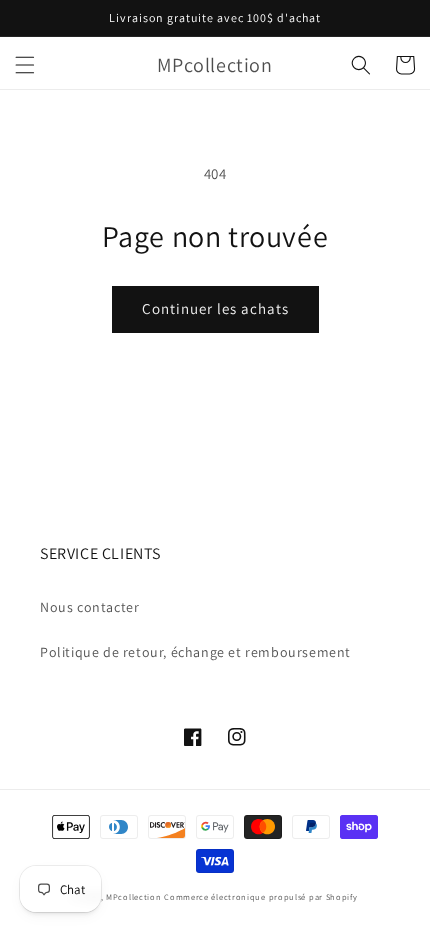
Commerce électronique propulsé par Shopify (260, 896)
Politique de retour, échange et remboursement (195, 652)
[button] (25, 65)
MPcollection (133, 896)
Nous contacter (89, 607)
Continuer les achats (215, 308)
